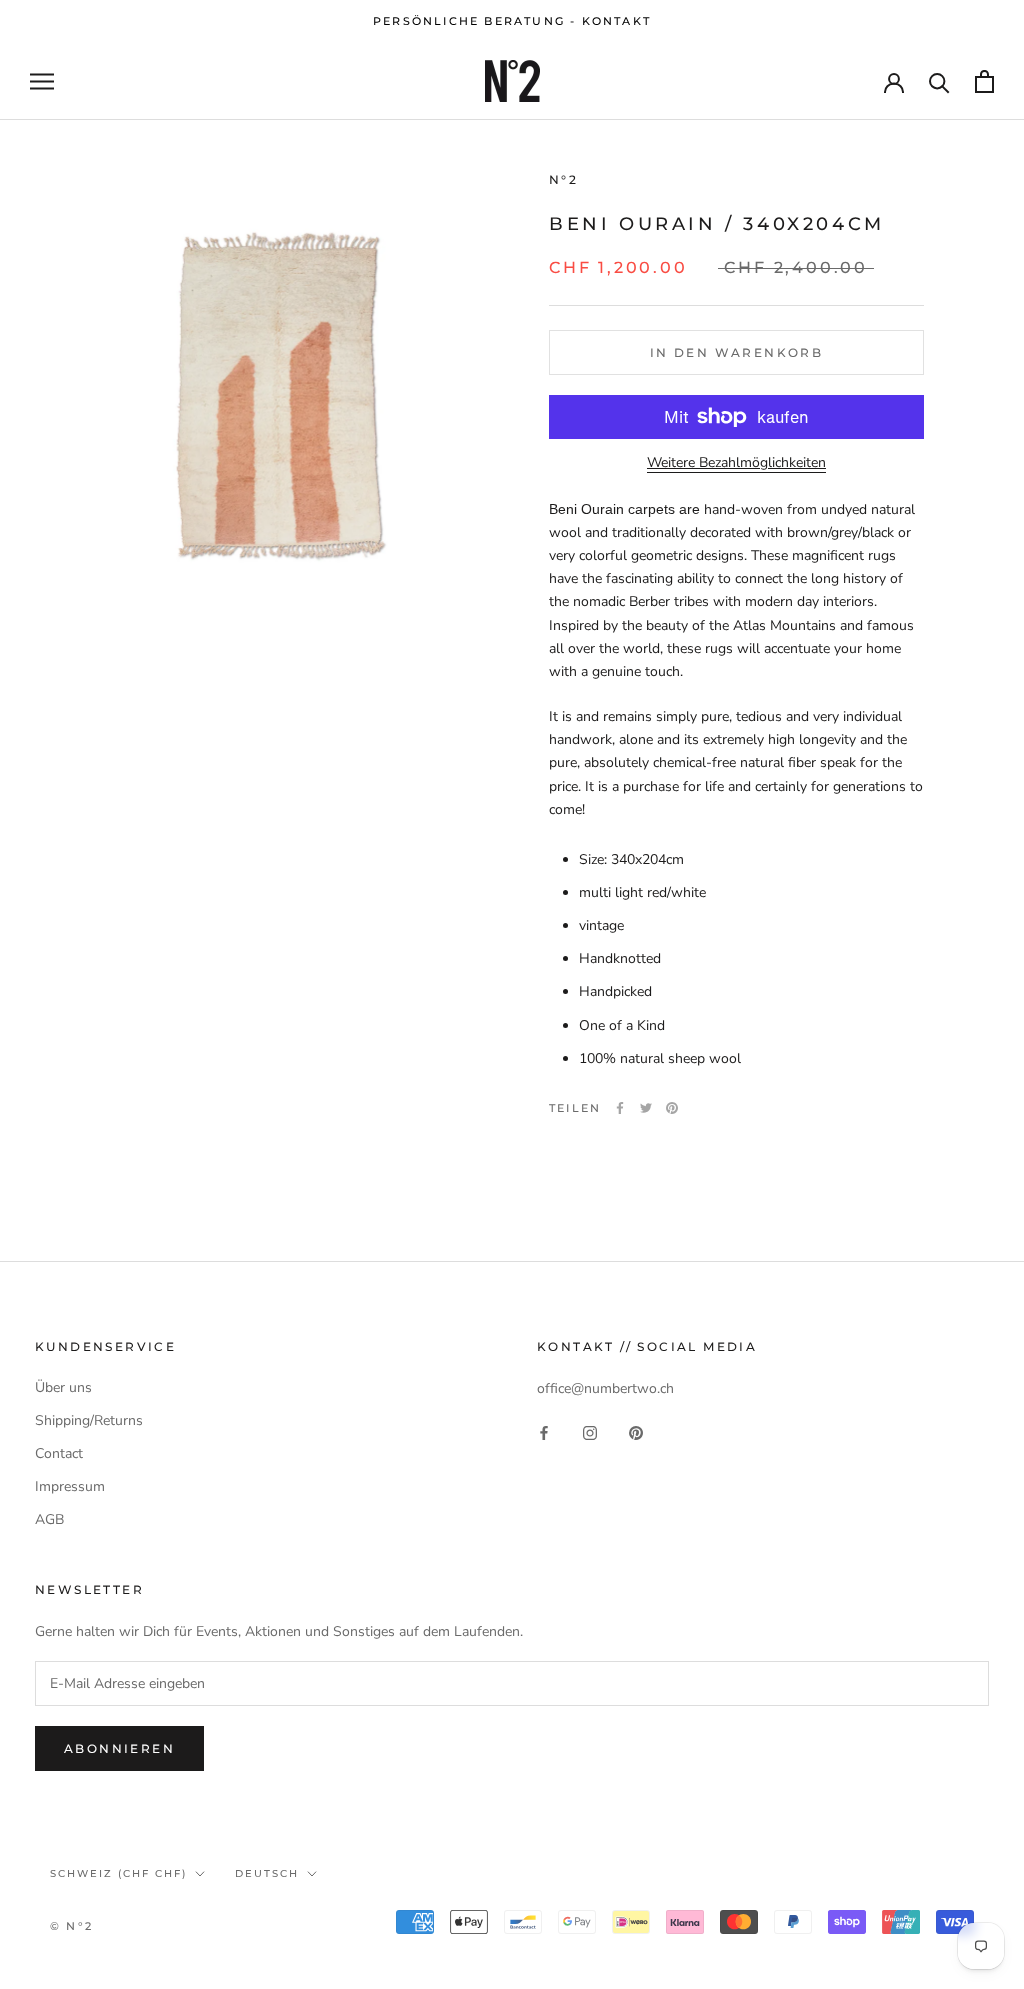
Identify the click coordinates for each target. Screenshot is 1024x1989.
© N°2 (71, 1926)
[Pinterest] (672, 1108)
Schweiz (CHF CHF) (118, 1873)
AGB (49, 1519)
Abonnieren (119, 1748)
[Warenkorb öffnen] (984, 81)
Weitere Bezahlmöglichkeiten (736, 462)
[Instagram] (590, 1431)
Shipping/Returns (89, 1420)
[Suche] (939, 81)
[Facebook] (620, 1108)
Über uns (63, 1387)
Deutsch (267, 1873)
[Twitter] (646, 1108)
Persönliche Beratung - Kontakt (512, 21)
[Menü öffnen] (42, 81)
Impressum (70, 1486)
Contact (59, 1453)
